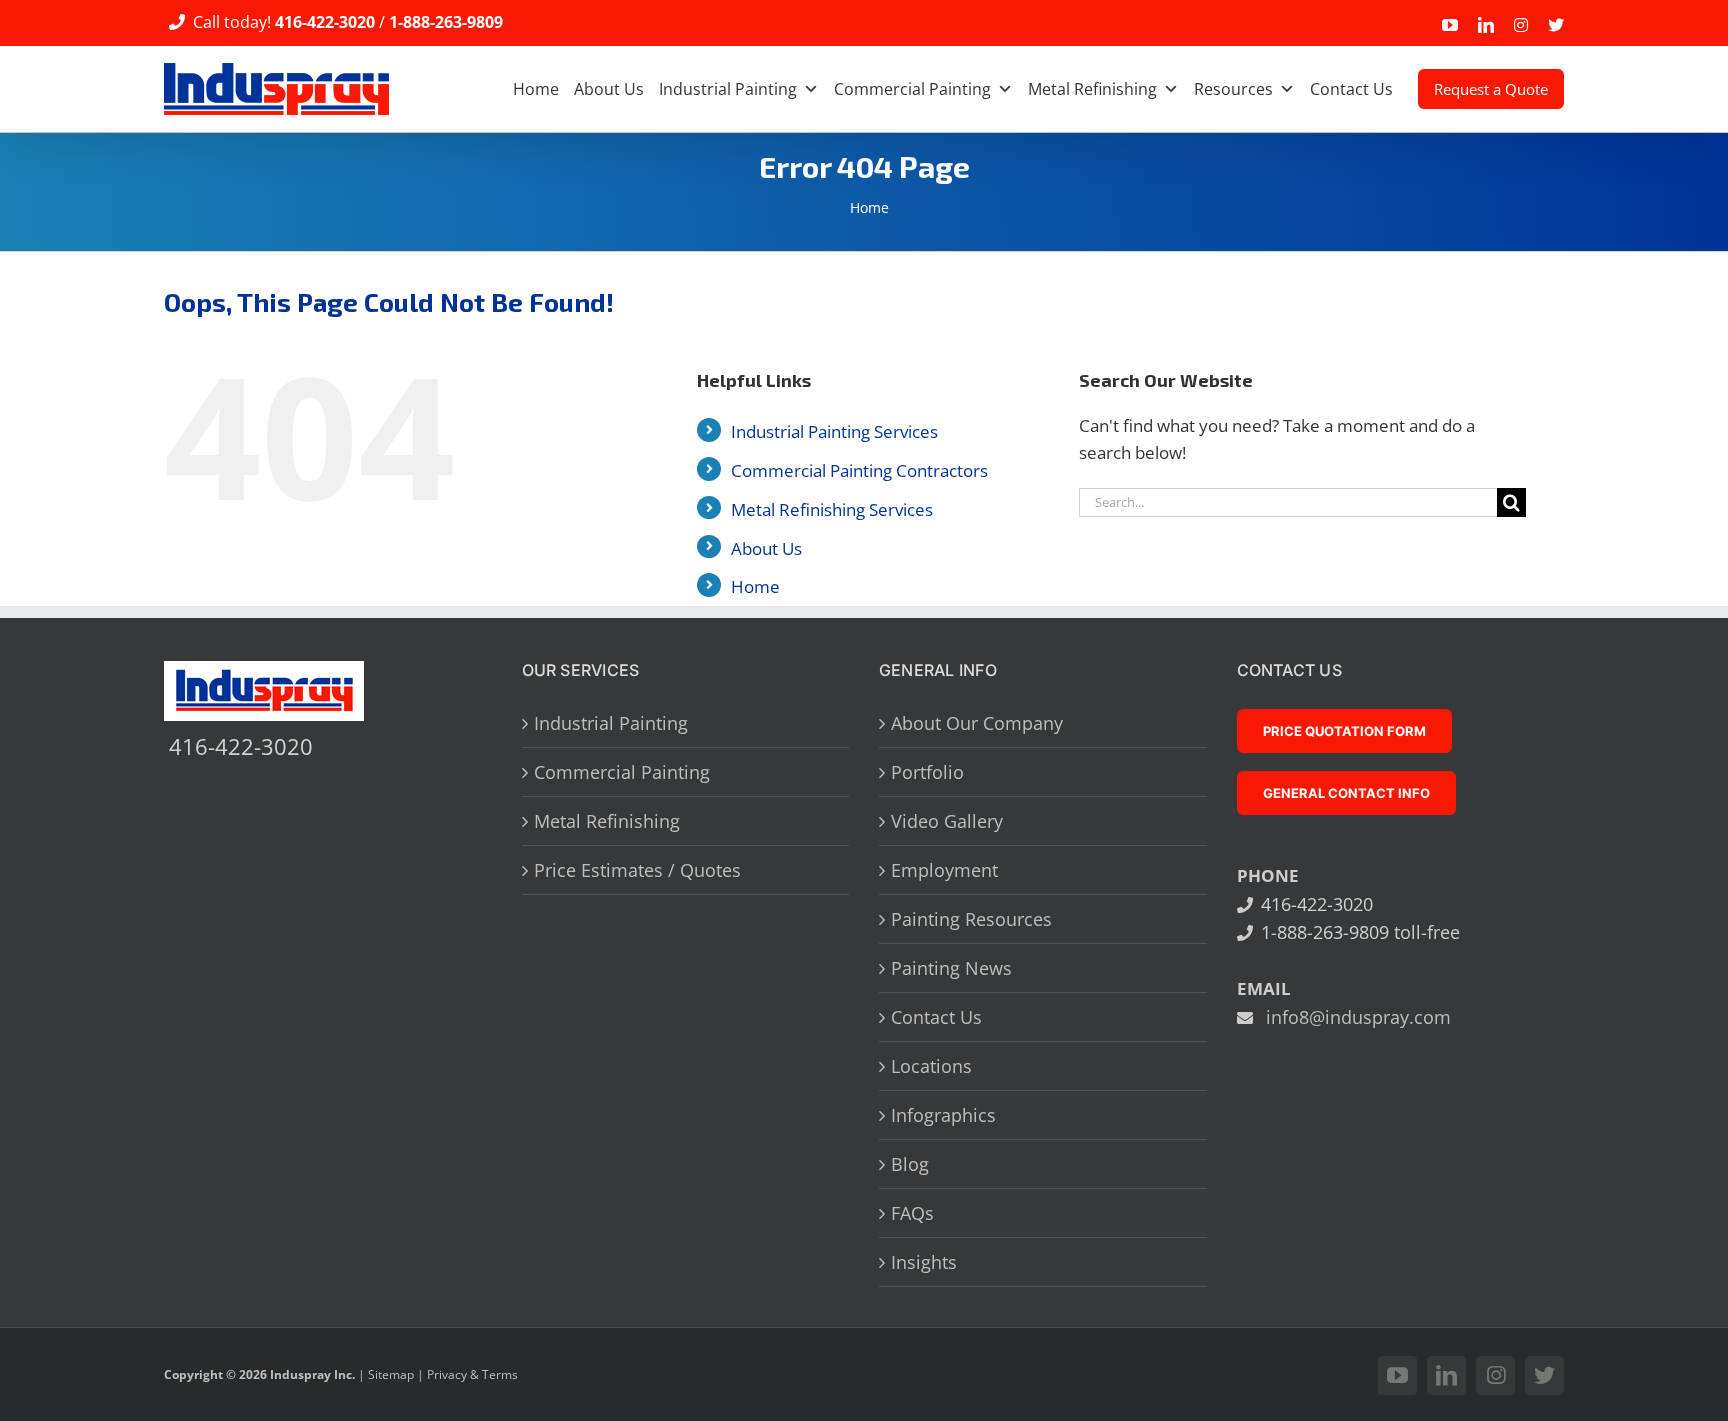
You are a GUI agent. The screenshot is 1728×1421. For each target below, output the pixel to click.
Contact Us (1351, 89)
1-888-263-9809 (446, 22)
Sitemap (391, 1374)
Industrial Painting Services (834, 431)
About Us (609, 89)
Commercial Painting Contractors (859, 470)
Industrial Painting (728, 89)
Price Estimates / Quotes (637, 870)
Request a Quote (1491, 89)
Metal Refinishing (1092, 89)
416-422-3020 (325, 22)
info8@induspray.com (1358, 1017)
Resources (1233, 89)
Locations (931, 1066)
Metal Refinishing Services (832, 509)
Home (536, 89)
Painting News (951, 968)
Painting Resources (971, 919)
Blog (910, 1164)
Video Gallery (947, 821)
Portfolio (927, 772)
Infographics (943, 1115)
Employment (944, 870)
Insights (924, 1262)
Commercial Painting (912, 89)
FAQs (912, 1213)
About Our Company (977, 723)
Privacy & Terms (472, 1374)
